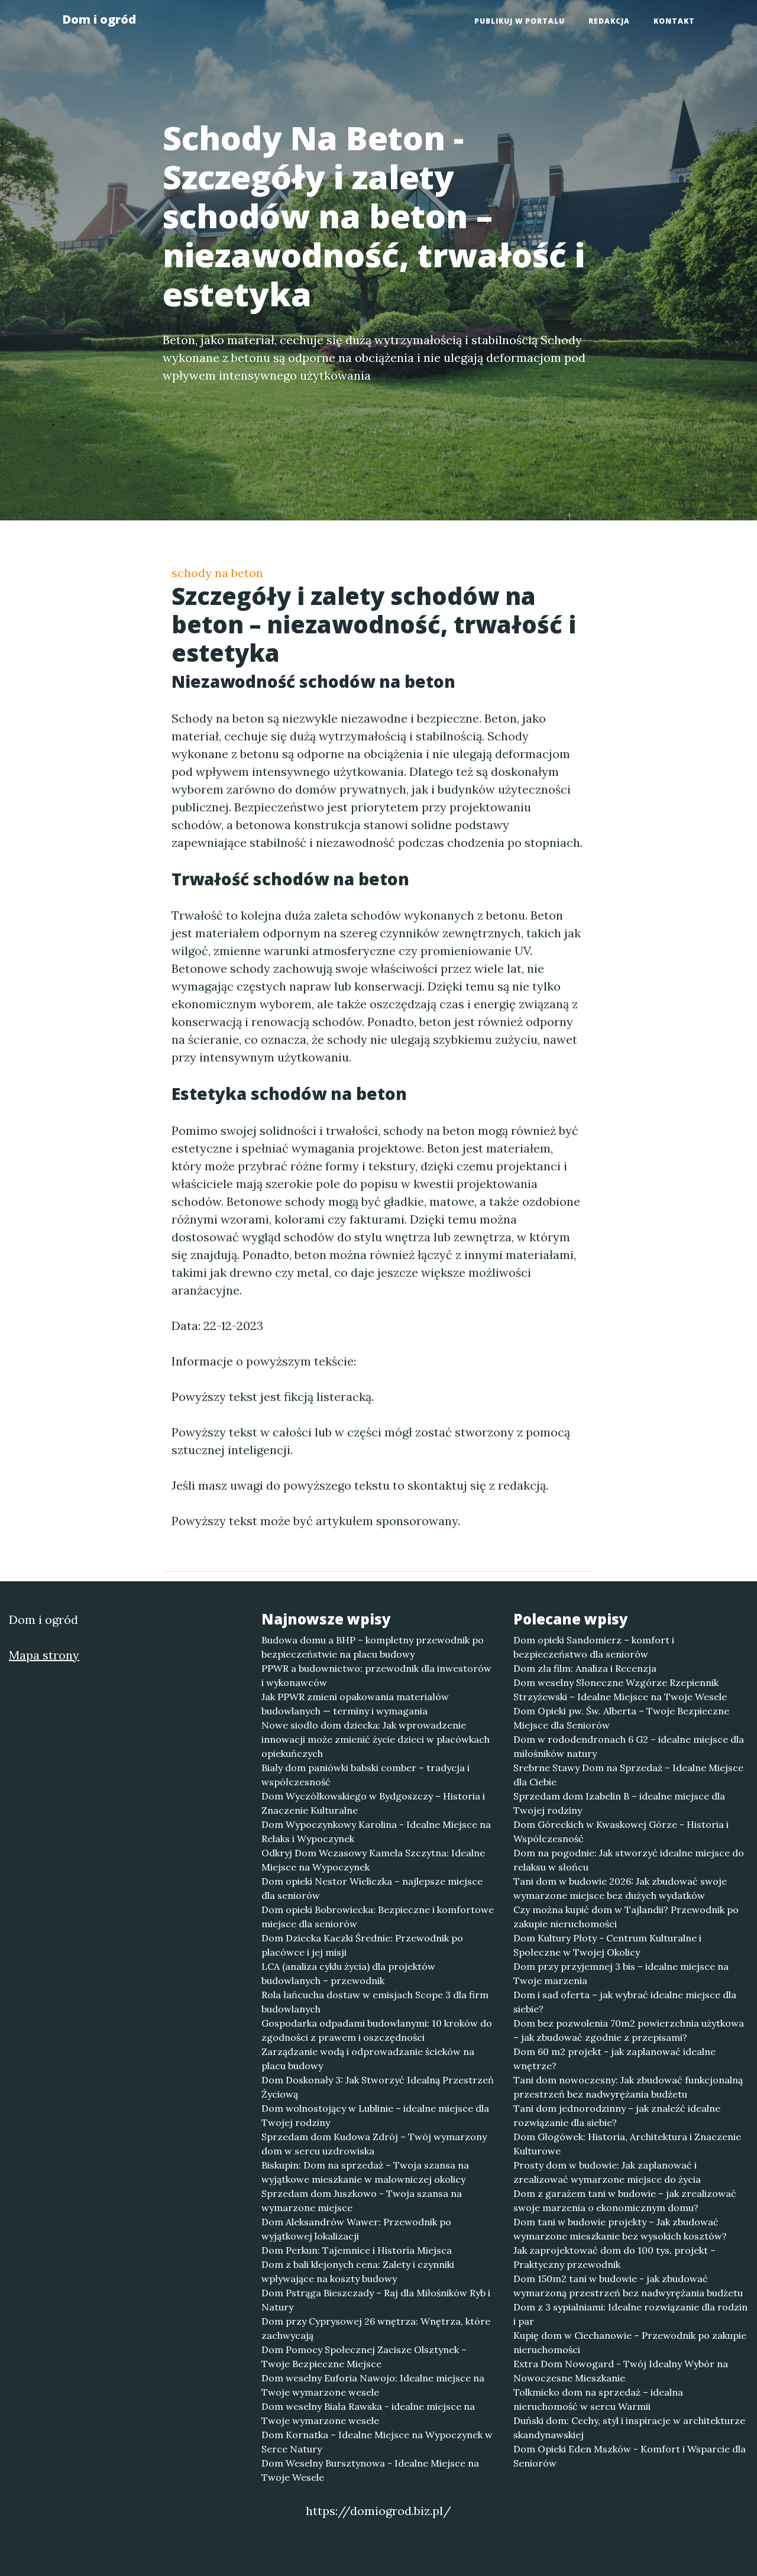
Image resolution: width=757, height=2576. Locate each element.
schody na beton (217, 573)
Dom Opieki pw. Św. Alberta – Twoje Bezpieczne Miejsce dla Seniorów (621, 1718)
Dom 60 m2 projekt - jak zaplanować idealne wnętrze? (614, 2059)
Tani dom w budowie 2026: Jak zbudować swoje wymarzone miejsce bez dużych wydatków (620, 1888)
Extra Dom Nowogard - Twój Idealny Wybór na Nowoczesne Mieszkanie (621, 2371)
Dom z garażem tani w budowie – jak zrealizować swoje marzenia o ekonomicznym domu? (625, 2200)
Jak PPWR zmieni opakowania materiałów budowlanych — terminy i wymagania (355, 1704)
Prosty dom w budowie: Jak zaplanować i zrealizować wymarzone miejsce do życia (607, 2172)
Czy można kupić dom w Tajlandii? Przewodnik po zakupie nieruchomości (626, 1917)
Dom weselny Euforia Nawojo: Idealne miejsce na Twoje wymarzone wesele (373, 2385)
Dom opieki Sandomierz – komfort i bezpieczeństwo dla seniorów (594, 1647)
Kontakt (674, 21)
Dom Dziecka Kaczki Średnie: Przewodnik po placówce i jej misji (362, 1945)
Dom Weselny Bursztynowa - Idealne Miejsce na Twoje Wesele (370, 2470)
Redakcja (609, 21)
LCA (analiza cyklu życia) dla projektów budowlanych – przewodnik (348, 1973)
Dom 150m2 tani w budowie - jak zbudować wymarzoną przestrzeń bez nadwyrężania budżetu (628, 2286)
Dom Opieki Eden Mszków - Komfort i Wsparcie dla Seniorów (630, 2456)
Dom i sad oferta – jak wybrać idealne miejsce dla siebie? (625, 2002)
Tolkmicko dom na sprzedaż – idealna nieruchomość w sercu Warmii (598, 2399)
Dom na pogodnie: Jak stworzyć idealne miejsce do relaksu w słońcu (629, 1860)
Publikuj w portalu (520, 21)
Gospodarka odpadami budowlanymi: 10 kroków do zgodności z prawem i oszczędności (377, 2030)
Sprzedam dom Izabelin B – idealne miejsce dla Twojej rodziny (619, 1803)
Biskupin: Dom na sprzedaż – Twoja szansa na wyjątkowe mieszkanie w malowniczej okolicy (365, 2172)
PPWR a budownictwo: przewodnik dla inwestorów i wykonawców (376, 1675)
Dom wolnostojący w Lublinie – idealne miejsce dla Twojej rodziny (375, 2115)
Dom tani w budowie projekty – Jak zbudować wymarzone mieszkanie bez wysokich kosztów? (620, 2229)
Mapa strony (44, 1655)
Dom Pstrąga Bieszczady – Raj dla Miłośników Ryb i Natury (376, 2300)
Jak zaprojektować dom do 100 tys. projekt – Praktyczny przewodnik (614, 2257)
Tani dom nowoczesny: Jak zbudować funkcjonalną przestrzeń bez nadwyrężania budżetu (628, 2087)
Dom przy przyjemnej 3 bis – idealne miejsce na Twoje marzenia (621, 1973)
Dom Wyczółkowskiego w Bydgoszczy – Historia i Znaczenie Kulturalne (373, 1803)
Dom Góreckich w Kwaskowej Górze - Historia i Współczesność (621, 1831)
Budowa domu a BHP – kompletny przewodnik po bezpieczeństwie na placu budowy (373, 1647)
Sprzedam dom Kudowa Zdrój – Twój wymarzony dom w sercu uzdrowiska (374, 2144)
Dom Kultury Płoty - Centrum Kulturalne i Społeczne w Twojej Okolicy (607, 1945)
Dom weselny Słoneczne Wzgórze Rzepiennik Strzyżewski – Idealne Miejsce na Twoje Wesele (620, 1690)
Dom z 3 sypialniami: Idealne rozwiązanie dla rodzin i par (630, 2314)
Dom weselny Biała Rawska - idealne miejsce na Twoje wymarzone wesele (368, 2413)
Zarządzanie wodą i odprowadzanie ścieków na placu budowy (368, 2059)
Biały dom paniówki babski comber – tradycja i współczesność (365, 1775)
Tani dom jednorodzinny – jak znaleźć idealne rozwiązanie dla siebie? (617, 2115)
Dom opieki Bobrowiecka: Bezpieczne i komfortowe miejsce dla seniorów (378, 1917)
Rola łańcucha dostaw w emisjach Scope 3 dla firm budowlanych (375, 2002)
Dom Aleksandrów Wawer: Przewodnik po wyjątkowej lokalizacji (356, 2229)
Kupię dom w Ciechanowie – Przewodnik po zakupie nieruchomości (630, 2342)
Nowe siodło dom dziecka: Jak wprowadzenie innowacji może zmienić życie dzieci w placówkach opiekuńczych (376, 1739)
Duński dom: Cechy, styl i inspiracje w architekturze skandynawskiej (629, 2428)
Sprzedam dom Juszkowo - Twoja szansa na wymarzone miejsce (362, 2200)
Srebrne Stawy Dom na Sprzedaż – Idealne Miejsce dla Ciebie (628, 1775)
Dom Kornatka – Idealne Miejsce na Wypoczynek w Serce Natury (377, 2442)
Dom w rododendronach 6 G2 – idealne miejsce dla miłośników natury (629, 1746)
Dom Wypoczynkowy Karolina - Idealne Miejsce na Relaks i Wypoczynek (376, 1831)
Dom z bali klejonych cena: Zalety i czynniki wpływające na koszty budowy (358, 2271)
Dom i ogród (99, 19)
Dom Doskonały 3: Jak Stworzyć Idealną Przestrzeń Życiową (378, 2087)
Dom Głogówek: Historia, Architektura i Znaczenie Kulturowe (627, 2144)
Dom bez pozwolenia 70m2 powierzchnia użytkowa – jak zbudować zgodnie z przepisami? (629, 2030)
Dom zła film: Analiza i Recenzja (585, 1668)
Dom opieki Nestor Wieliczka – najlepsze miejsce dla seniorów (372, 1888)
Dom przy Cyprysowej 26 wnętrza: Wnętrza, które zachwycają (376, 2328)
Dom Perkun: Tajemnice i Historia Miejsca (357, 2250)
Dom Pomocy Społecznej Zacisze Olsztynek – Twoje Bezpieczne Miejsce (364, 2357)
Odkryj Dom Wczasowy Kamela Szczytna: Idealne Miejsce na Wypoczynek (373, 1860)
